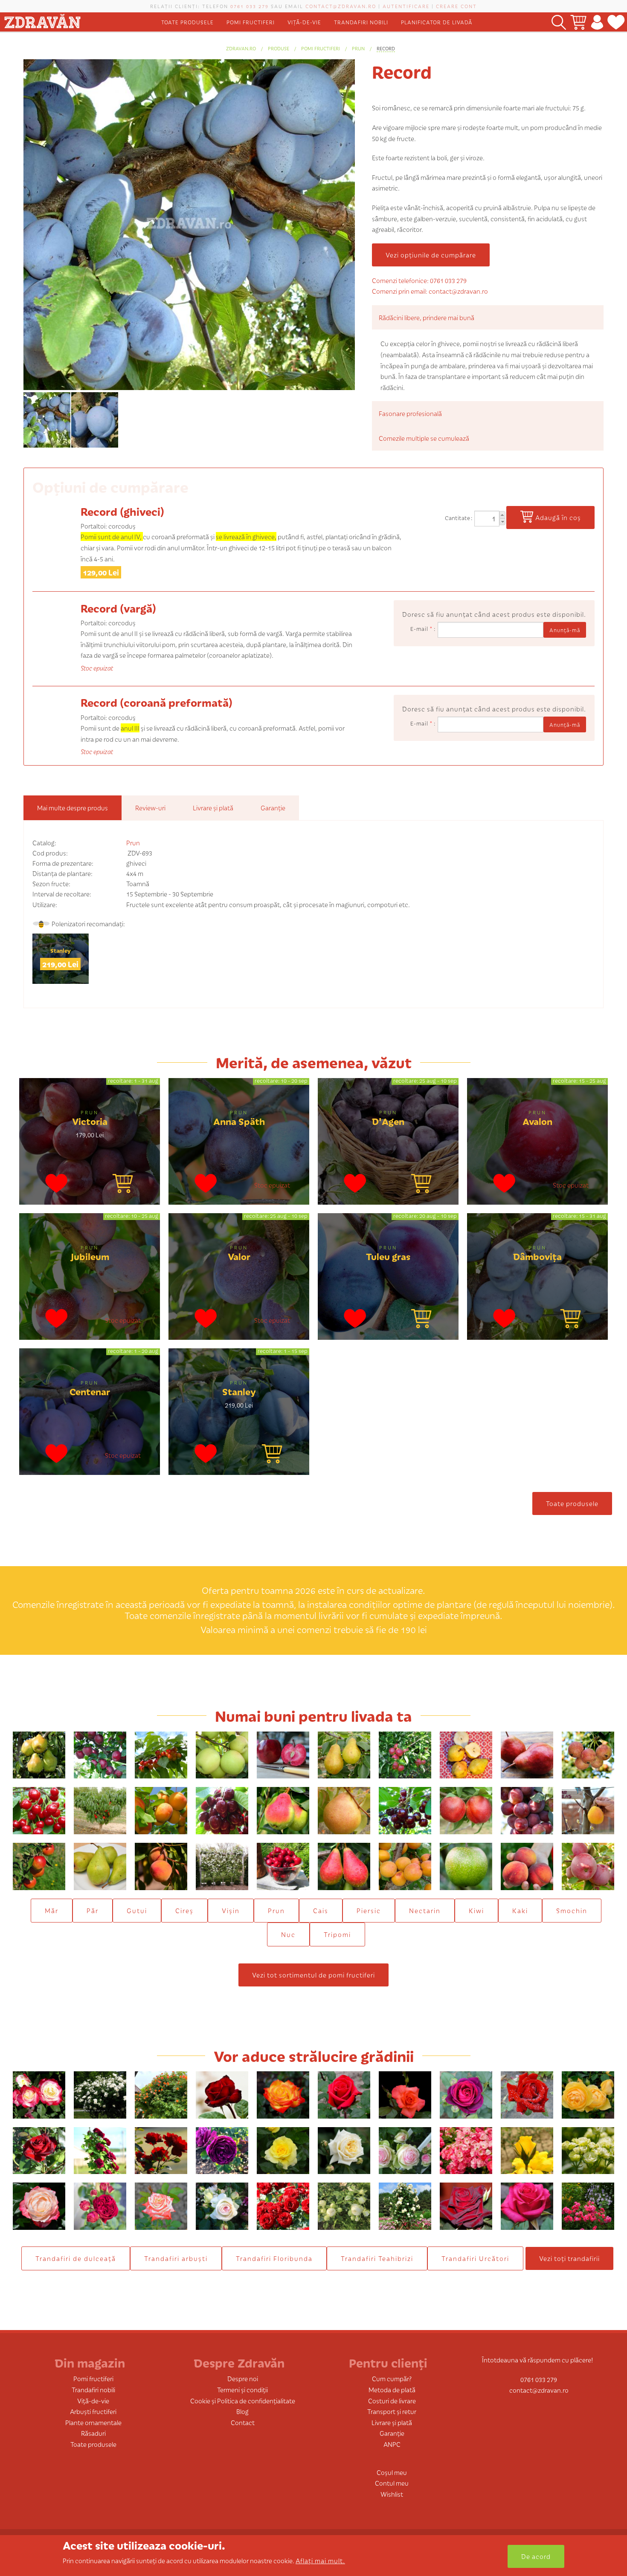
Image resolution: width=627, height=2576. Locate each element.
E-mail (421, 629)
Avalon (537, 1121)
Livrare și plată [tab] (213, 808)
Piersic (369, 1910)
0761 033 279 (250, 6)
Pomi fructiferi (251, 22)
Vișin (231, 1910)
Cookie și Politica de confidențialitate (243, 2401)
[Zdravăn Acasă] (42, 19)
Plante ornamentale (93, 2422)
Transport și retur (392, 2411)
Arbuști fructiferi (93, 2411)
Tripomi (337, 1934)
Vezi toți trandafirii (569, 2258)
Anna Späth (239, 1121)
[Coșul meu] (578, 22)
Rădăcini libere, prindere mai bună (427, 317)
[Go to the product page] (123, 1185)
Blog (242, 2411)
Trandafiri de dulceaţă (76, 2258)
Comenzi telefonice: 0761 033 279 (419, 280)
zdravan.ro (241, 48)
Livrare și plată (392, 2422)
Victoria (90, 1121)
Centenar (90, 1391)
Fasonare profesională (410, 413)
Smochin (572, 1910)
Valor (239, 1256)
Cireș (184, 1910)
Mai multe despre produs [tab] (73, 808)
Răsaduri (93, 2433)
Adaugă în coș (558, 517)
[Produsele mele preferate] (616, 22)
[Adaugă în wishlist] (57, 1185)
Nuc (288, 1934)
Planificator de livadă (437, 22)
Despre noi (243, 2378)
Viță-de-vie (304, 22)
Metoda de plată (392, 2390)
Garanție (392, 2433)
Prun (358, 48)
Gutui (137, 1910)
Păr (93, 1910)
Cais (321, 1910)
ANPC (392, 2444)
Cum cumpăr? (392, 2378)
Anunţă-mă (565, 630)
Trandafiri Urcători (475, 2258)
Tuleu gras (388, 1256)
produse (279, 48)
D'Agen (388, 1121)
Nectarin (425, 1910)
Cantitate (458, 518)
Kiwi (476, 1910)
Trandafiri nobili (361, 22)
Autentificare (406, 6)
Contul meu (392, 2483)
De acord (536, 2556)
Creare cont (456, 6)
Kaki (520, 1910)
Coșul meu (392, 2472)
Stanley (61, 950)
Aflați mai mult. (320, 2560)
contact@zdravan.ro (341, 6)
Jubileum (90, 1256)
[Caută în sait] (559, 22)
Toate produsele (187, 22)
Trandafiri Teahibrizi (377, 2258)
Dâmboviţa (537, 1256)
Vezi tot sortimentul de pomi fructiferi (313, 1975)
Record (386, 48)
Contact (243, 2422)
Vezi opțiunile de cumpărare (431, 255)
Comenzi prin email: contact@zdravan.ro (430, 291)
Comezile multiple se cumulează (424, 438)
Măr (52, 1910)
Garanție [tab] (273, 808)
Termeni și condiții (242, 2390)
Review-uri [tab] (150, 808)
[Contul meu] (597, 22)
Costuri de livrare (392, 2401)
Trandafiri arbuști (176, 2258)
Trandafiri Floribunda (274, 2258)
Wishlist (392, 2494)
